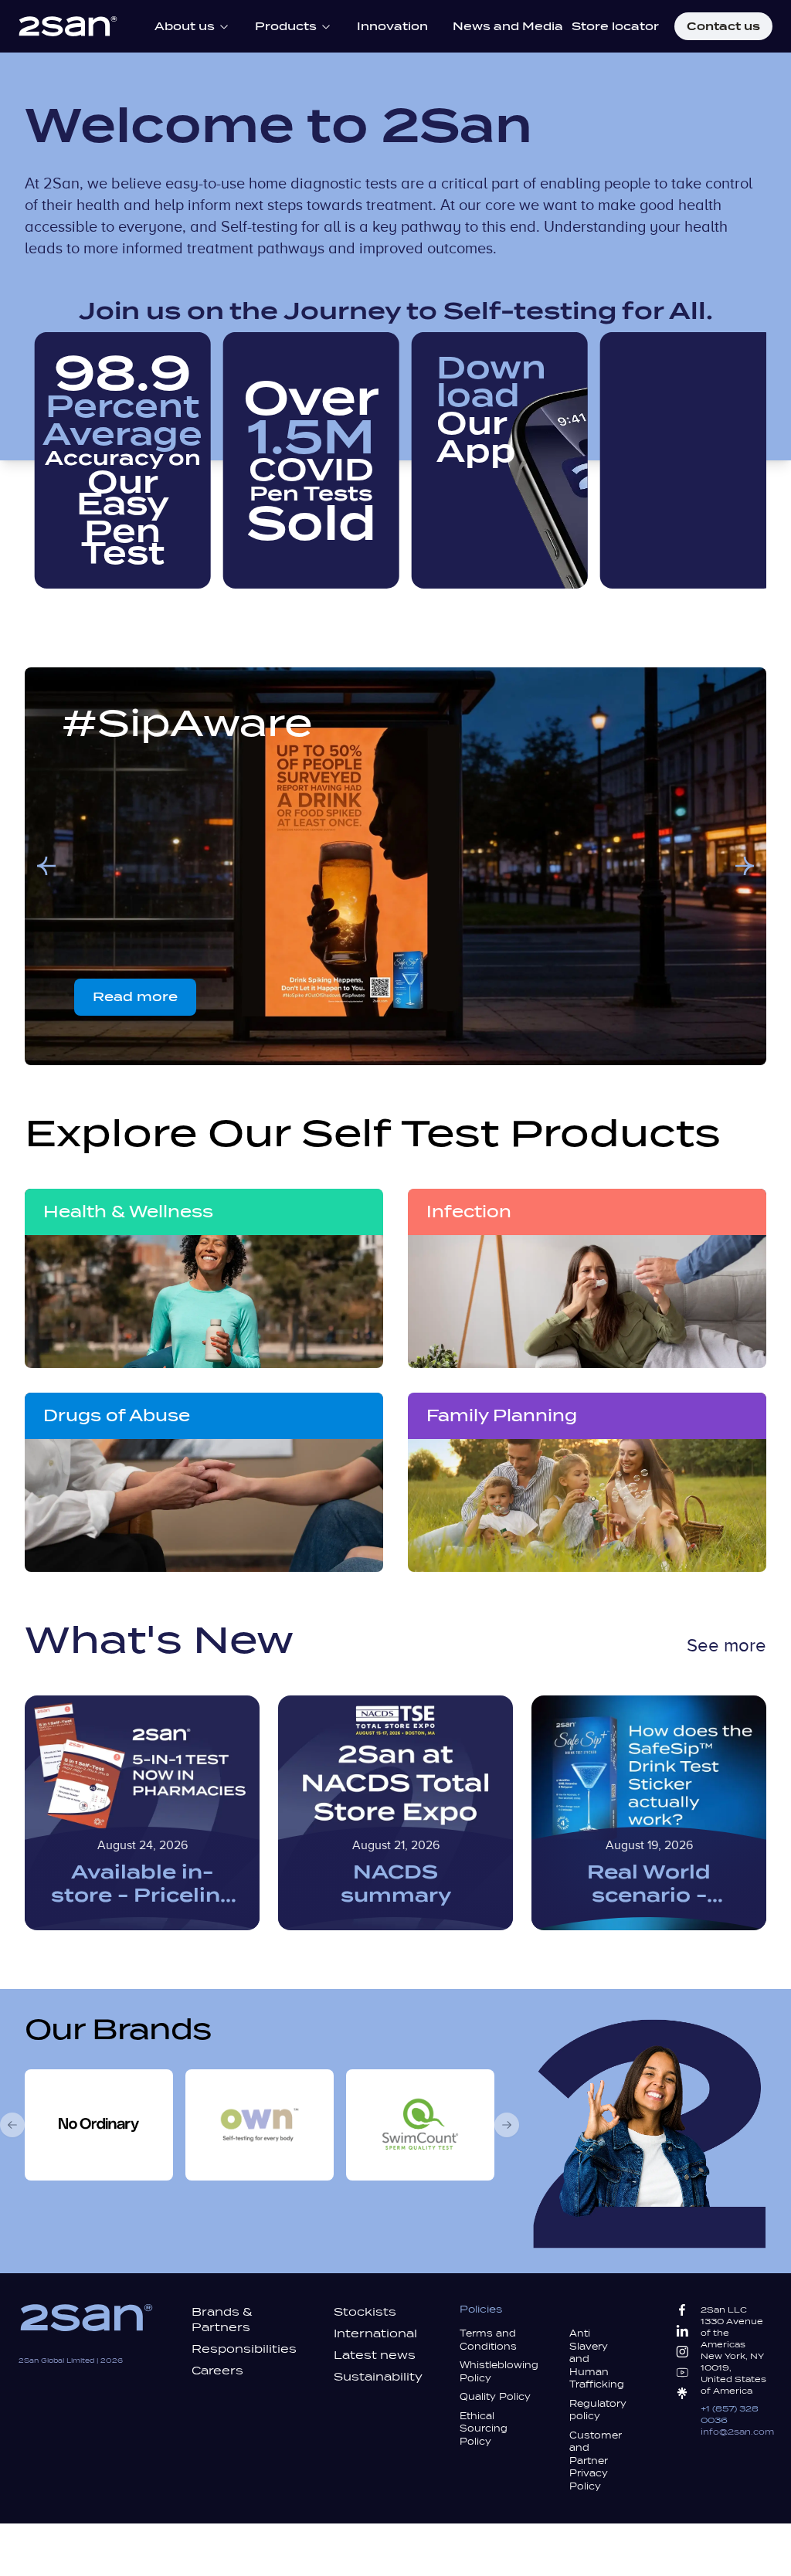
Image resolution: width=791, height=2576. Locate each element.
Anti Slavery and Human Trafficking (597, 2359)
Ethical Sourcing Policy (484, 2429)
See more (726, 1646)
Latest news (375, 2355)
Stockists (365, 2312)
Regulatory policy (598, 2410)
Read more (135, 997)
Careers (217, 2371)
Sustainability (378, 2377)
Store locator (615, 26)
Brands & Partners (222, 2320)
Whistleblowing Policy (499, 2372)
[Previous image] (46, 866)
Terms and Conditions (488, 2340)
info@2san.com (737, 2432)
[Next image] (745, 866)
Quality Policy (495, 2397)
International (375, 2333)
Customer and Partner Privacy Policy (596, 2461)
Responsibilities (244, 2349)
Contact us (723, 26)
